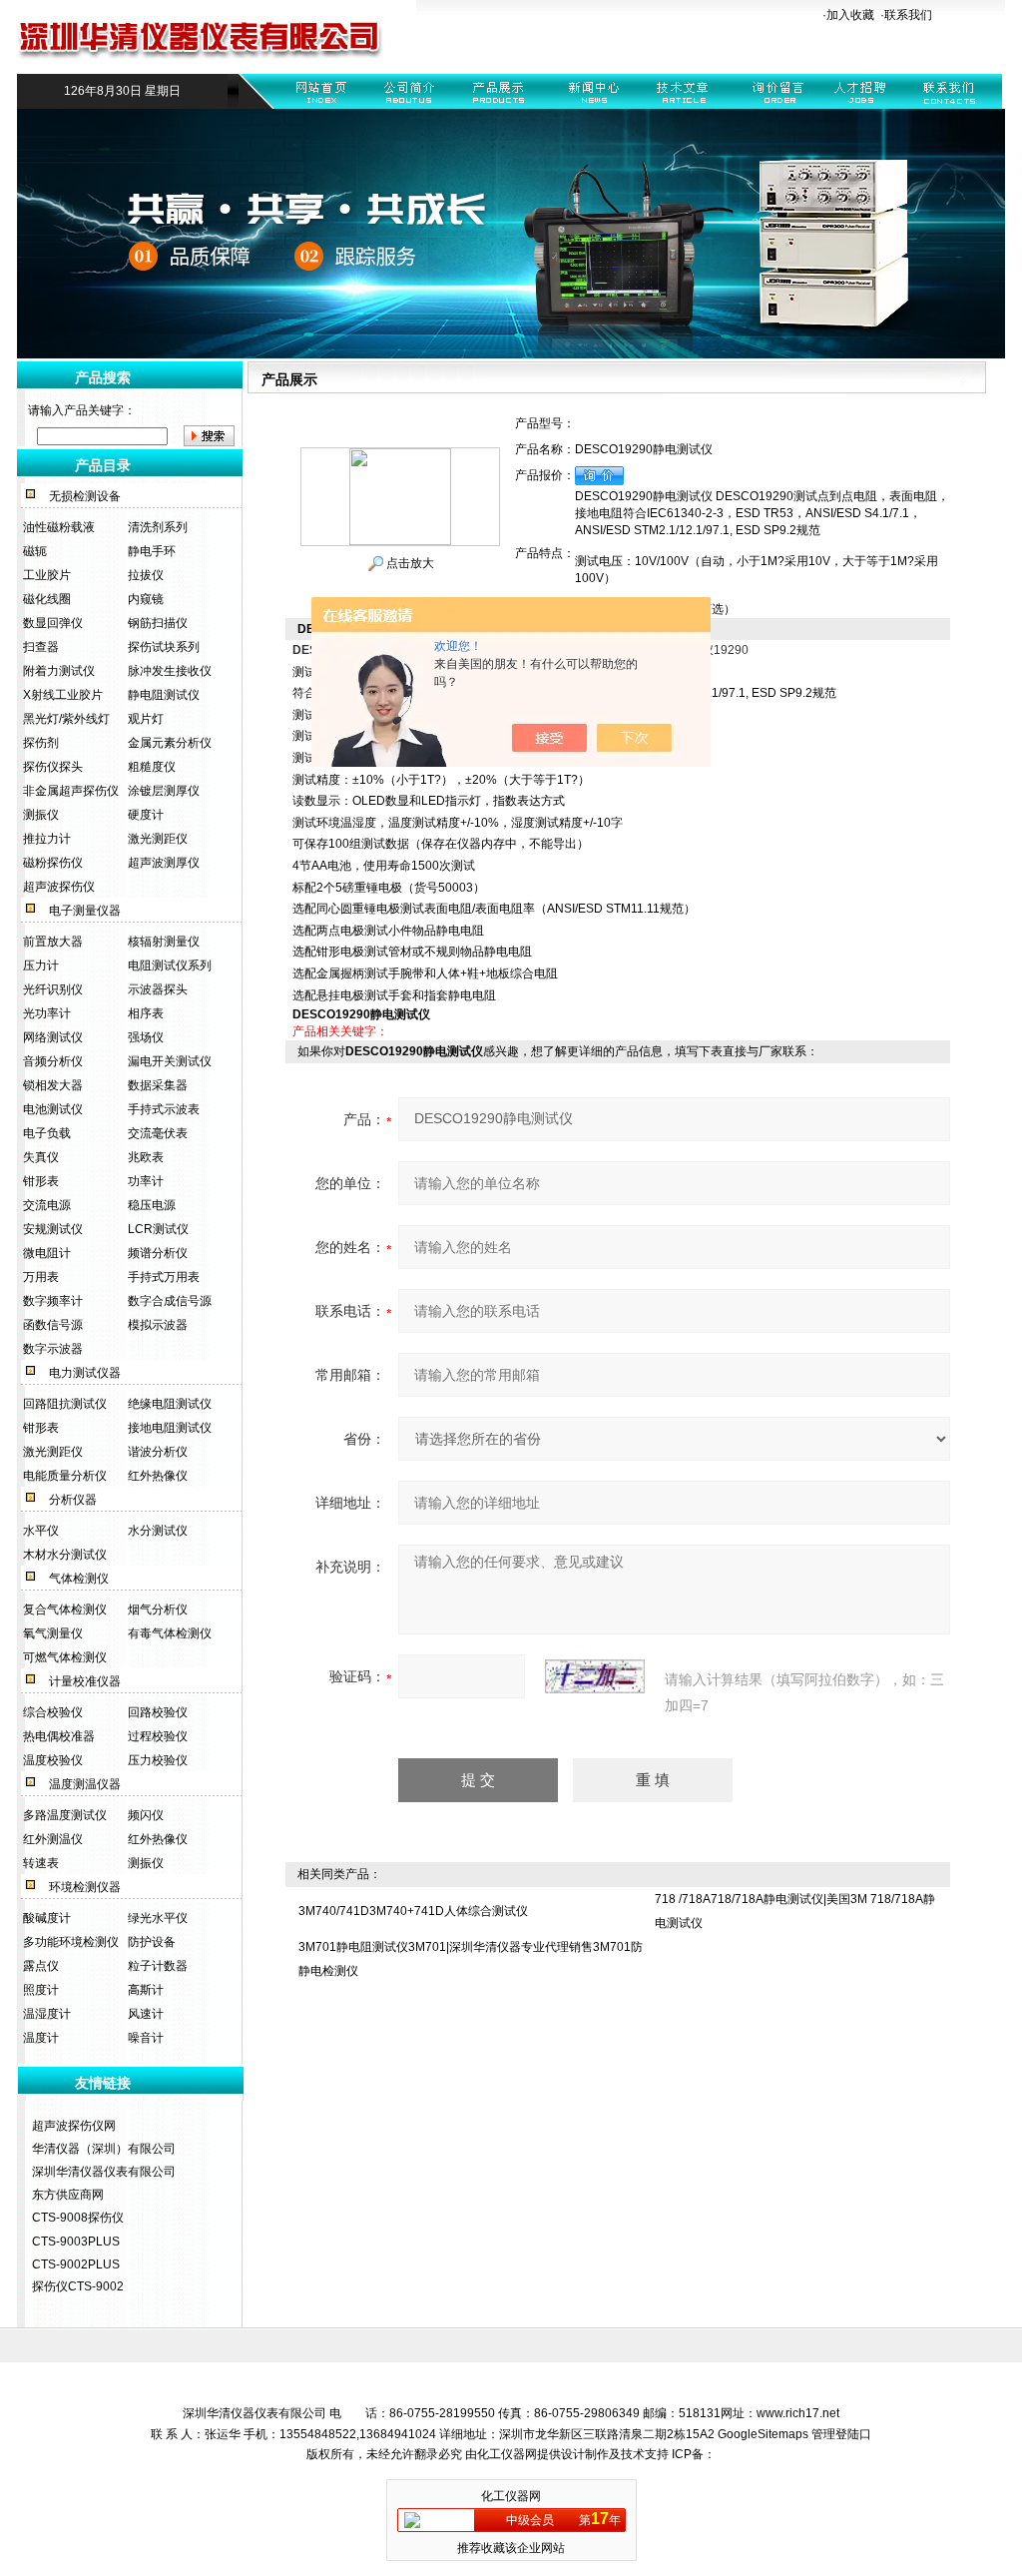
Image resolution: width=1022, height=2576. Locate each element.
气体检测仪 (79, 1579)
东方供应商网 (68, 2195)
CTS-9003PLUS (76, 2242)
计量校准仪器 (85, 1681)
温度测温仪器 (85, 1784)
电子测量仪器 (85, 911)
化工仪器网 (507, 2454)
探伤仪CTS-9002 (78, 2286)
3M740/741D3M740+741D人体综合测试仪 (413, 1911)
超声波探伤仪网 (74, 2126)
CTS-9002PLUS (76, 2264)
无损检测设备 (85, 496)
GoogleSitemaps (763, 2434)
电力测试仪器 (85, 1373)
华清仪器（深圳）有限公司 (104, 2149)
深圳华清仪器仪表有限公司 (104, 2172)
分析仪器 (73, 1500)
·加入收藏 (848, 15)
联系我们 (908, 15)
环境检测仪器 (85, 1887)
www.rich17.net (798, 2413)
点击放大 (409, 563)
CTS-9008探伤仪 (78, 2218)
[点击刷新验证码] (595, 1676)
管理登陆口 (841, 2434)
